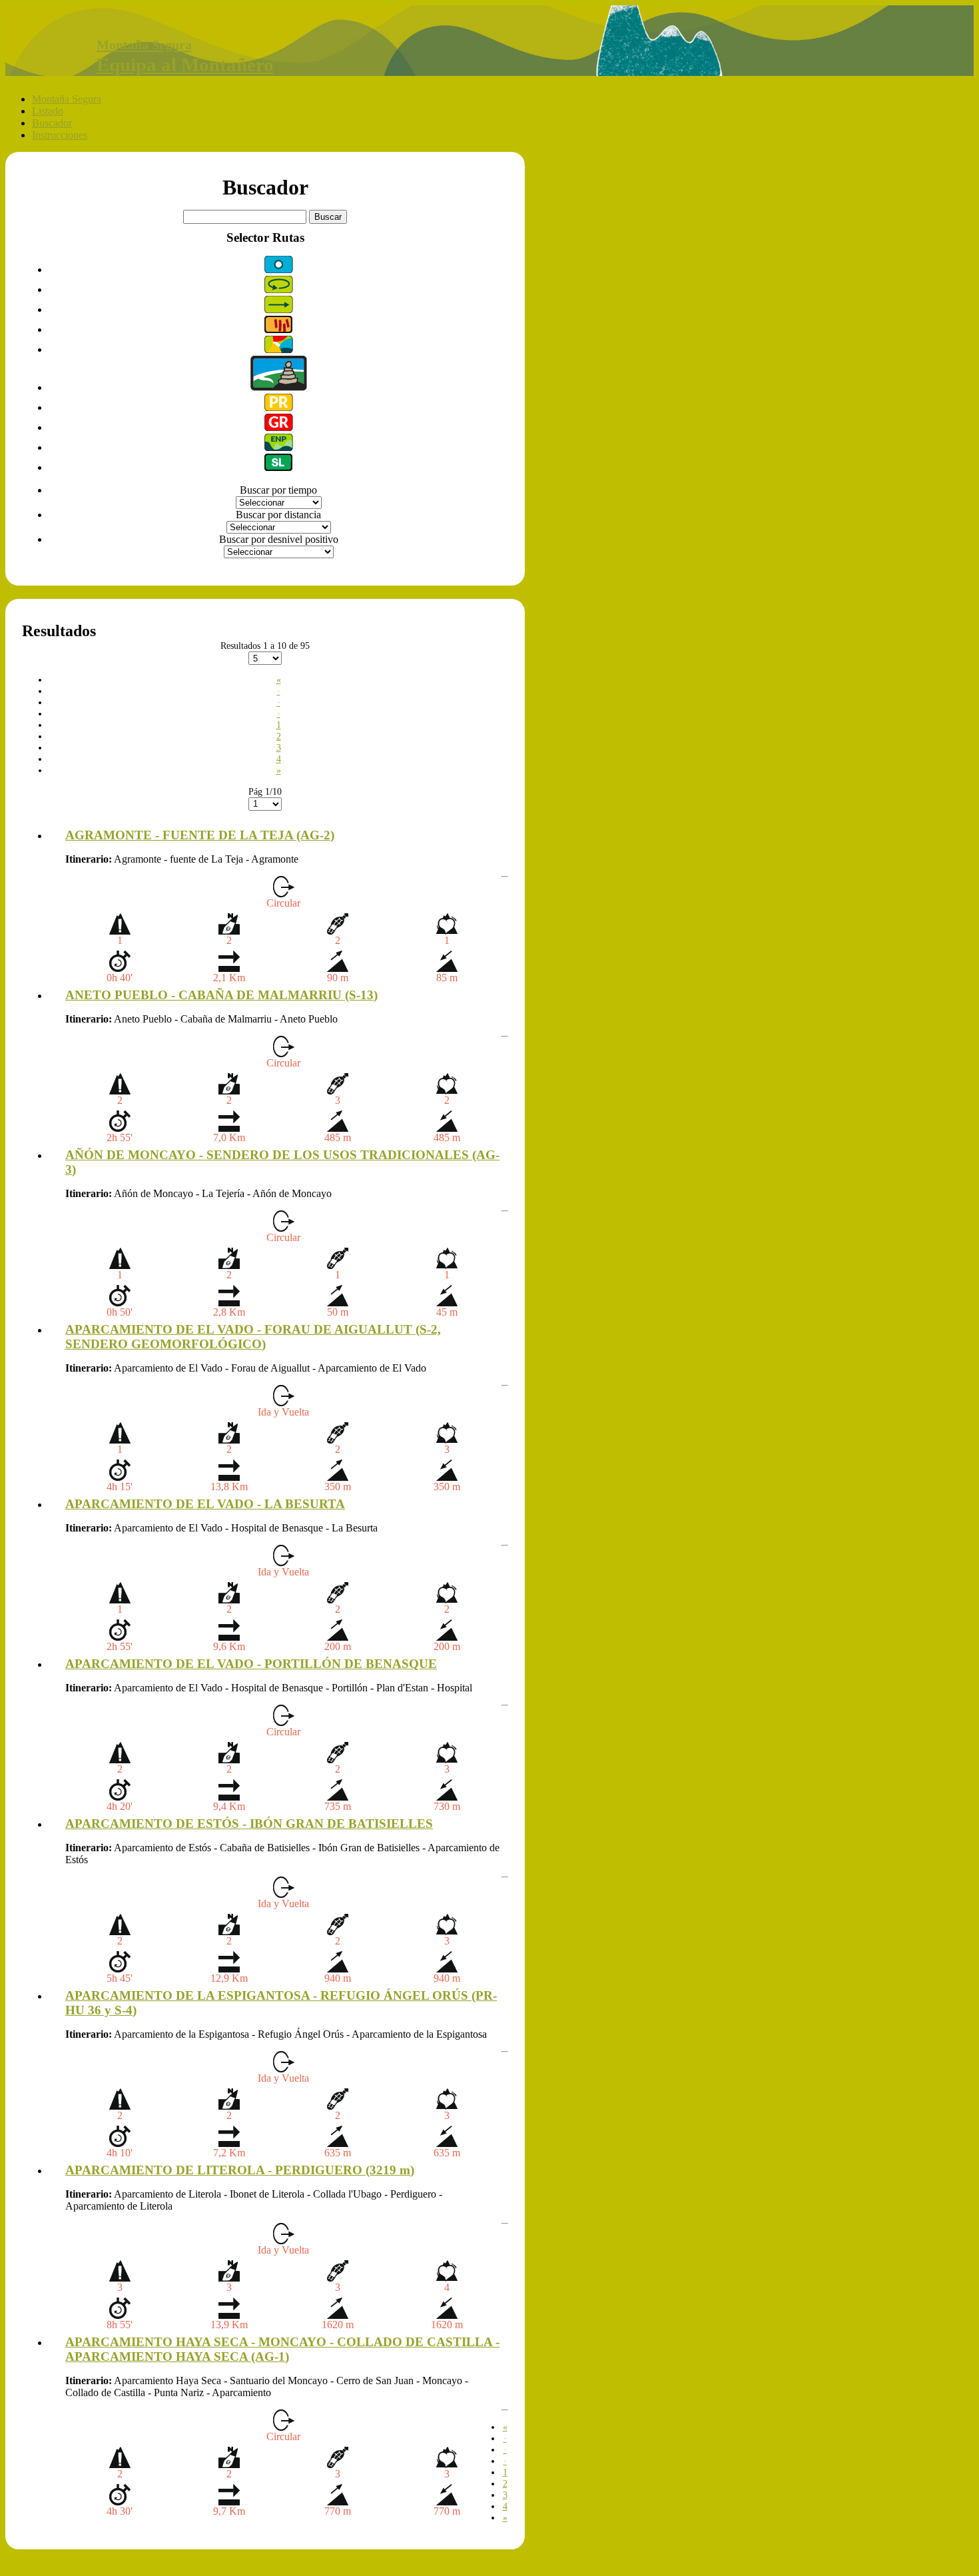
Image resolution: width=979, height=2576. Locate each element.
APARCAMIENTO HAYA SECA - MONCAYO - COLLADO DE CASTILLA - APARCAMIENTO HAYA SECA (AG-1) (282, 2349)
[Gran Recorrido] (279, 427)
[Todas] (279, 349)
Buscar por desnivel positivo (279, 539)
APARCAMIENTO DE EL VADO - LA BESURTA (205, 1504)
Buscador (52, 123)
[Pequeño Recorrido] (279, 407)
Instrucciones (60, 135)
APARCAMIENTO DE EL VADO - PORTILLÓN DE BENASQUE (251, 1664)
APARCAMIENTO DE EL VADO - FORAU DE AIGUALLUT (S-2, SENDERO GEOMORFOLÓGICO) (253, 1337)
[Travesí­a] (279, 309)
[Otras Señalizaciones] (279, 269)
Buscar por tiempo (278, 490)
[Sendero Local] (278, 467)
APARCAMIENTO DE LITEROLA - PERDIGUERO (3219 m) (240, 2170)
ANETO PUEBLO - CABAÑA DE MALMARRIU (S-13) (221, 995)
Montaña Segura (67, 99)
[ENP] (279, 447)
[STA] (278, 329)
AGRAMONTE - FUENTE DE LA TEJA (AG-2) (200, 835)
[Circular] (279, 289)
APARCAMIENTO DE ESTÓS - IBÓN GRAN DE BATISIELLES (249, 1824)
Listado (48, 111)
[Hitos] (279, 387)
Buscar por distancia (278, 515)
